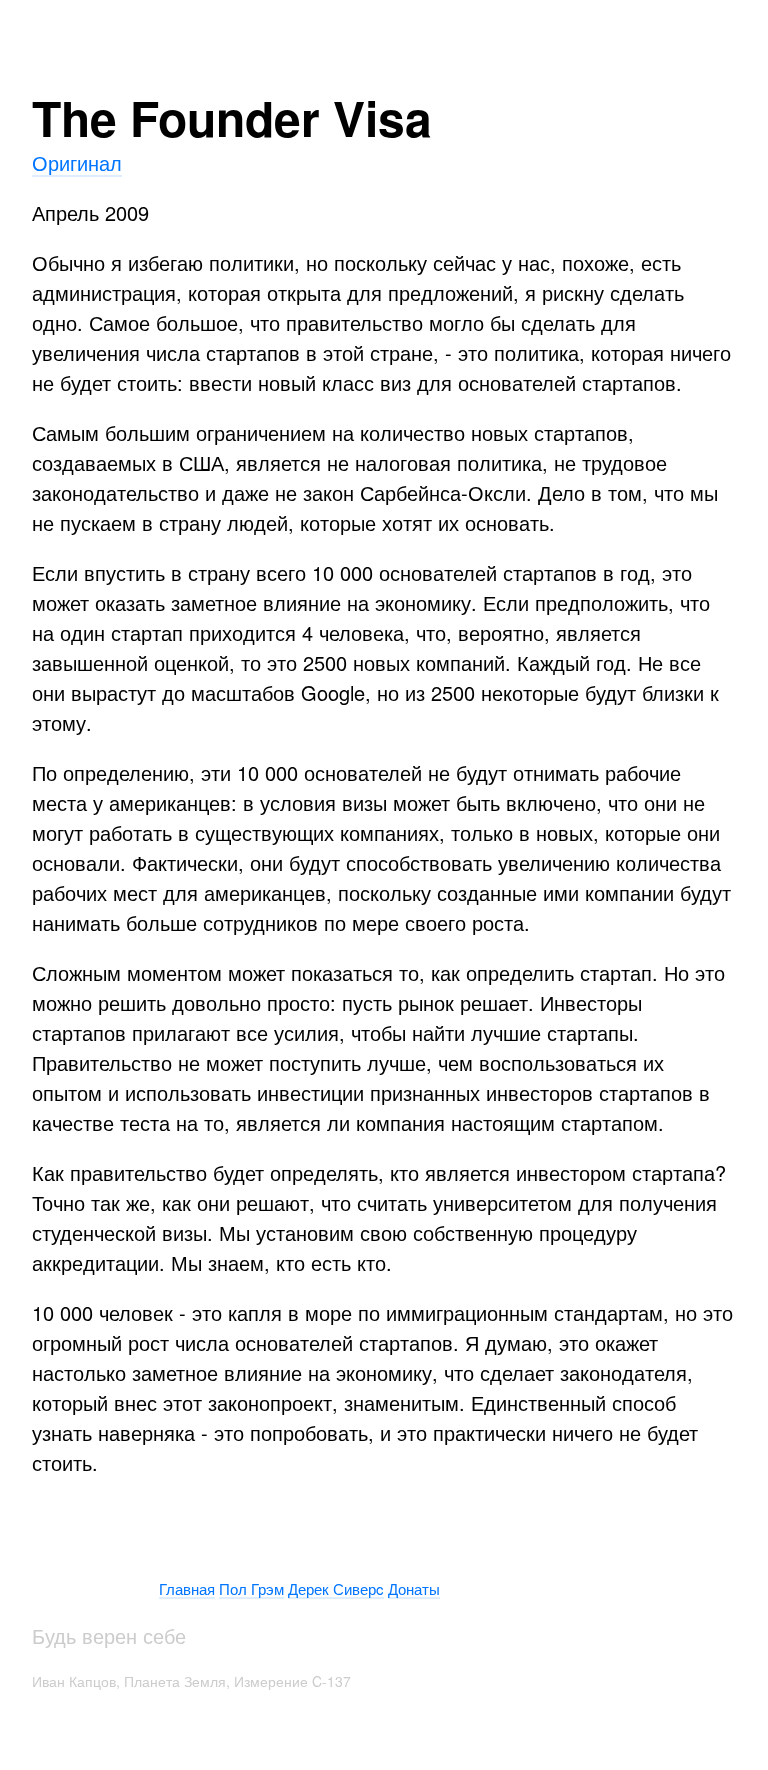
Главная (187, 1588)
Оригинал (77, 162)
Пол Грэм (251, 1588)
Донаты (414, 1588)
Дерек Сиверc (336, 1588)
